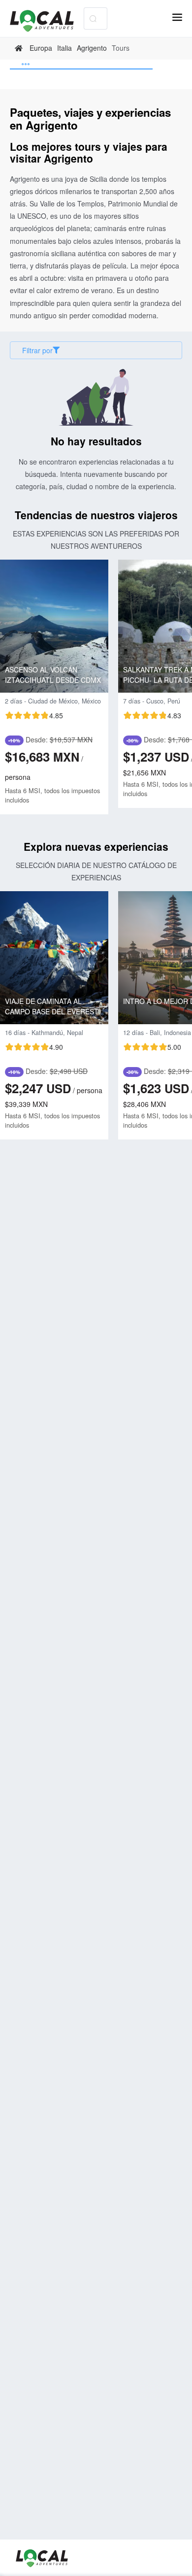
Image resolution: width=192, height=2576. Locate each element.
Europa (41, 48)
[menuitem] (81, 65)
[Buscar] (93, 18)
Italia (64, 48)
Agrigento (92, 48)
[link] (20, 48)
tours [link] (121, 48)
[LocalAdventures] (47, 21)
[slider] (34, 715)
